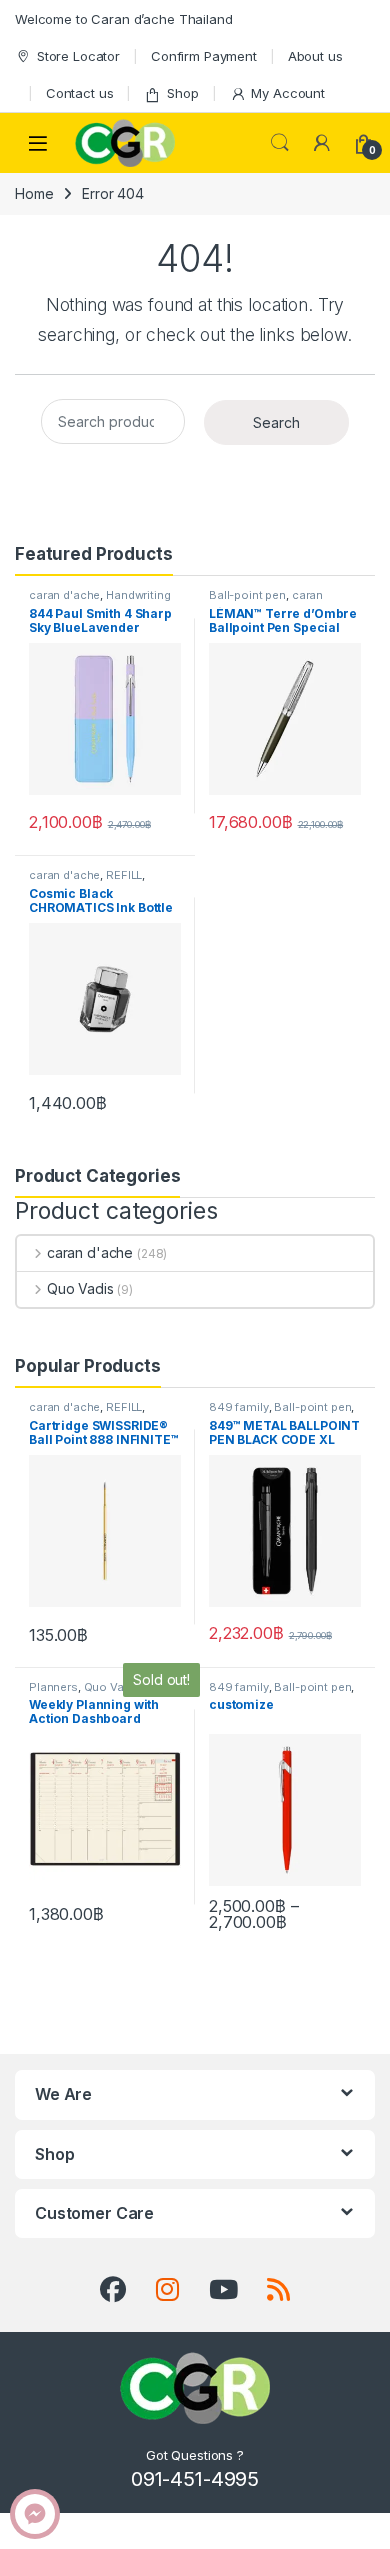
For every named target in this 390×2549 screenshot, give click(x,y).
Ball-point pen (247, 595)
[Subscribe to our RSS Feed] (278, 2290)
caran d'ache (64, 595)
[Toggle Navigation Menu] (38, 143)
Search (280, 143)
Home (34, 193)
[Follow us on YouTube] (223, 2290)
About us (315, 56)
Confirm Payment (204, 56)
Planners (53, 1687)
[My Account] (322, 143)
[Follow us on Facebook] (113, 2290)
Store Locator (78, 56)
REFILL (124, 875)
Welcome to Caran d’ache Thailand (124, 19)
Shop (182, 93)
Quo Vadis (80, 1288)
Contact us (80, 93)
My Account (288, 93)
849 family (239, 1407)
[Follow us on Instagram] (167, 2290)
